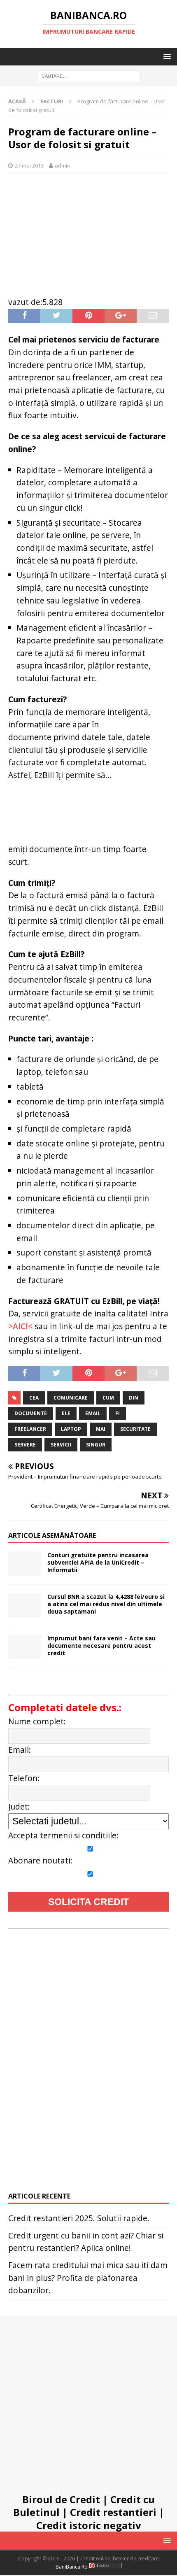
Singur (96, 1445)
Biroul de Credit (61, 2499)
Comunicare (71, 1398)
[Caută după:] (88, 76)
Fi (118, 1413)
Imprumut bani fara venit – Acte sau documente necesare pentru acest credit (101, 1646)
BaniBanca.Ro (72, 2567)
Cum (108, 1398)
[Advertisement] (88, 230)
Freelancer (30, 1429)
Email (93, 1413)
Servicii (61, 1445)
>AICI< (20, 1326)
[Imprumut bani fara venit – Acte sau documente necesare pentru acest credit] (25, 1647)
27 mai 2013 (29, 165)
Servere (25, 1445)
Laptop (71, 1429)
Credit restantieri (113, 2512)
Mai (101, 1429)
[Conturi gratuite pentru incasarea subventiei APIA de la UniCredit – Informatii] (25, 1564)
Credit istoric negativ (89, 2525)
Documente (31, 1413)
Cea (34, 1398)
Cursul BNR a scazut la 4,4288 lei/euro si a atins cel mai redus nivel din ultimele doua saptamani (106, 1604)
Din (134, 1398)
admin (63, 165)
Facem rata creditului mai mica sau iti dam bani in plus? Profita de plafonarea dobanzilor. (88, 2278)
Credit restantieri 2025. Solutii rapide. (79, 2218)
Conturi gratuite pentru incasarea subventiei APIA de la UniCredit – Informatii (98, 1562)
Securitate (135, 1429)
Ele (66, 1413)
